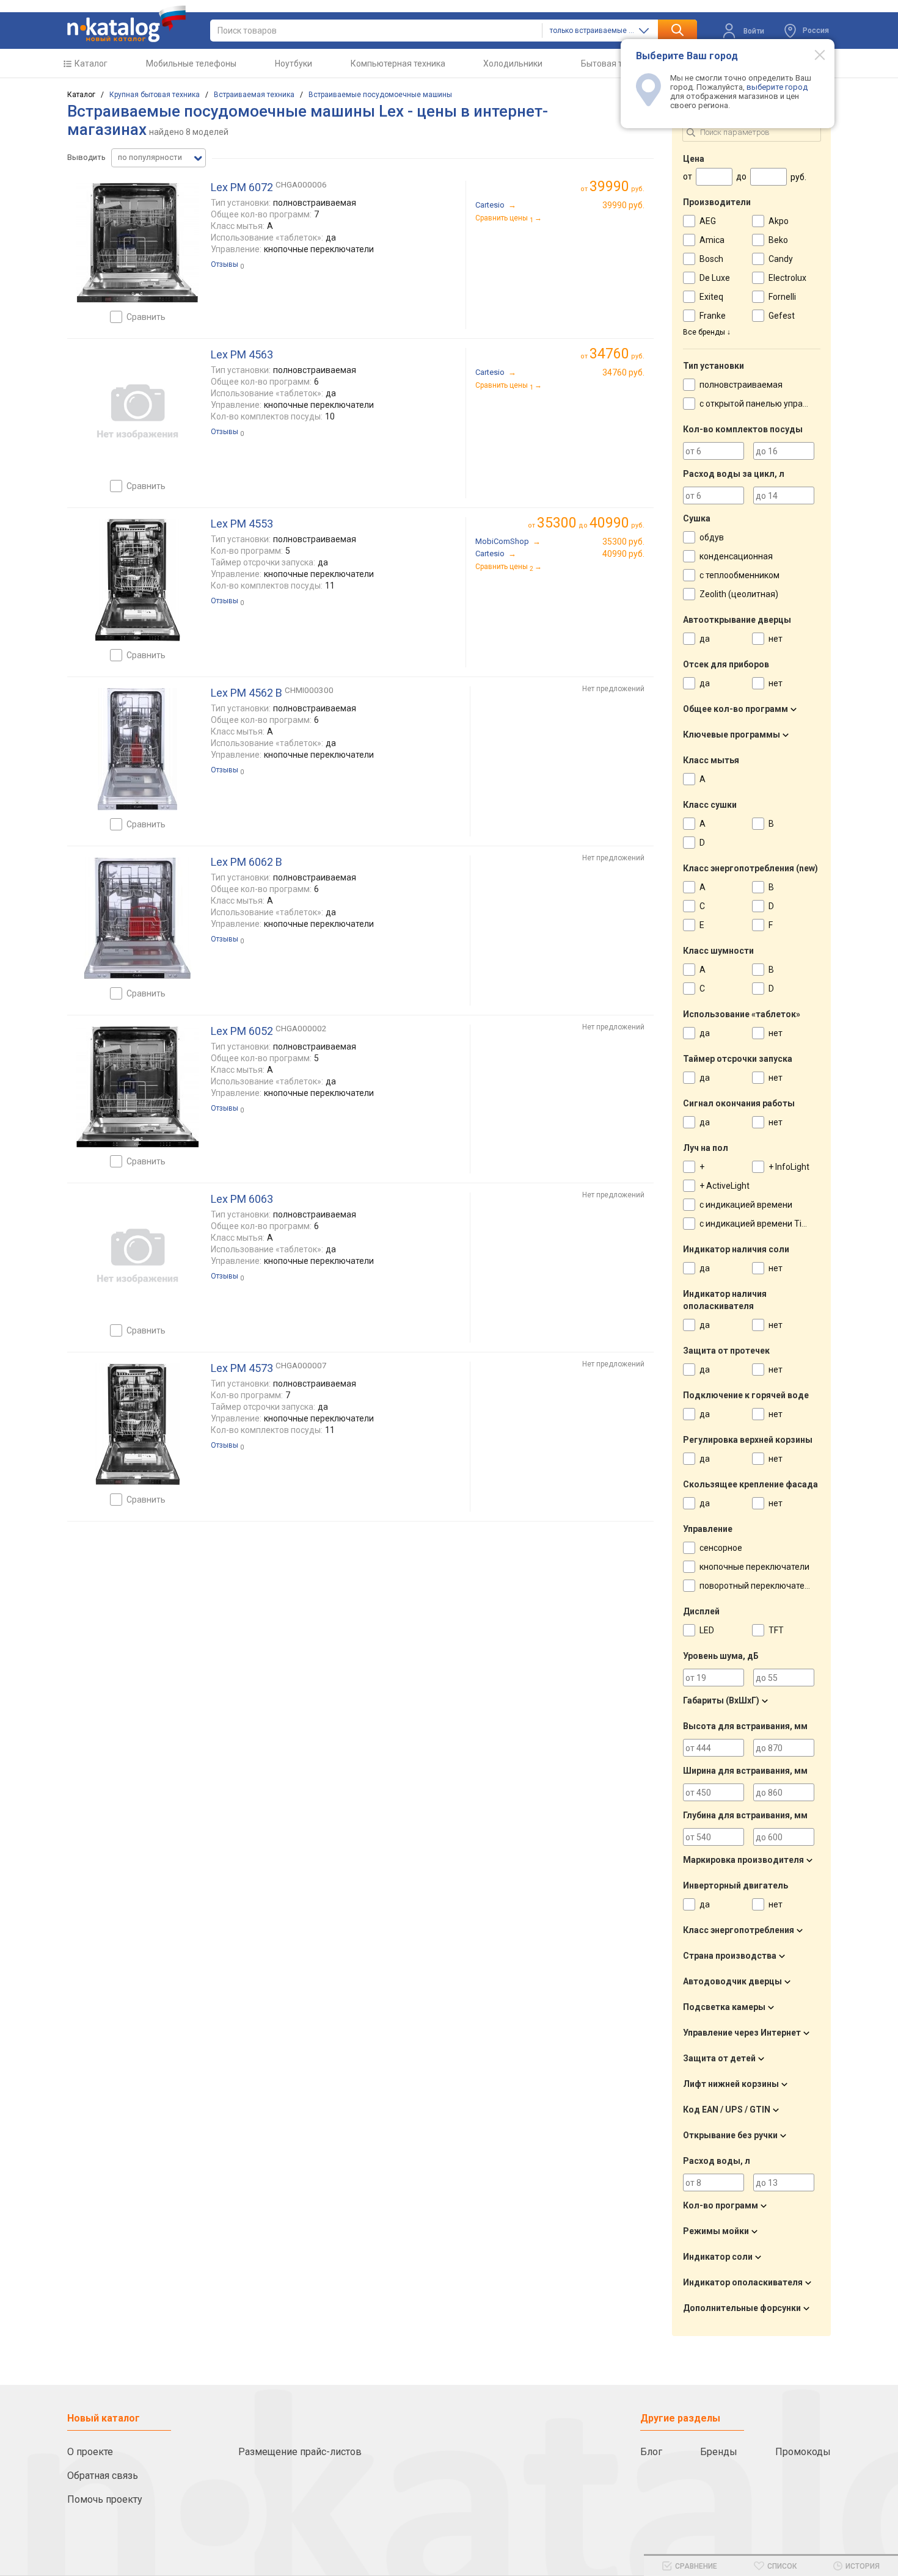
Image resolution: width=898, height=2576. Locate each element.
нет (776, 639)
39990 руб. (623, 205)
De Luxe (715, 278)
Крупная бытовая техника (155, 95)
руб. (617, 187)
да (705, 639)
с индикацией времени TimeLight (766, 1224)
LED (707, 1630)
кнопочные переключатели (754, 1567)
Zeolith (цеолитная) (739, 594)
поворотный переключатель (757, 1586)
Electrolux (787, 278)
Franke (713, 316)
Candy (781, 259)
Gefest (782, 316)
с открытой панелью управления (766, 404)
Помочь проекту (105, 2499)
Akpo (779, 221)
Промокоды (803, 2452)
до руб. (591, 523)
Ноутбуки (294, 63)
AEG (708, 221)
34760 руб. (623, 372)
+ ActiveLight (725, 1186)
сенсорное (721, 1548)
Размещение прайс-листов (300, 2452)
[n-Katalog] (126, 24)
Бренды (719, 2452)
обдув (712, 537)
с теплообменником (739, 575)
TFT (776, 1630)
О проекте (90, 2452)
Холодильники (513, 63)
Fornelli (782, 297)
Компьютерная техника (398, 63)
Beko (778, 240)
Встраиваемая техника (254, 95)
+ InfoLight (789, 1167)
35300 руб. (623, 542)
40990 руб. (623, 554)
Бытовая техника (615, 63)
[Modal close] (813, 54)
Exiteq (711, 297)
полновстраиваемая (741, 385)
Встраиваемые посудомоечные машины (380, 95)
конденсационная (736, 556)
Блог (651, 2452)
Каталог (91, 63)
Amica (712, 240)
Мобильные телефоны (191, 63)
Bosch (711, 259)
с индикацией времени (746, 1205)
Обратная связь (103, 2476)
